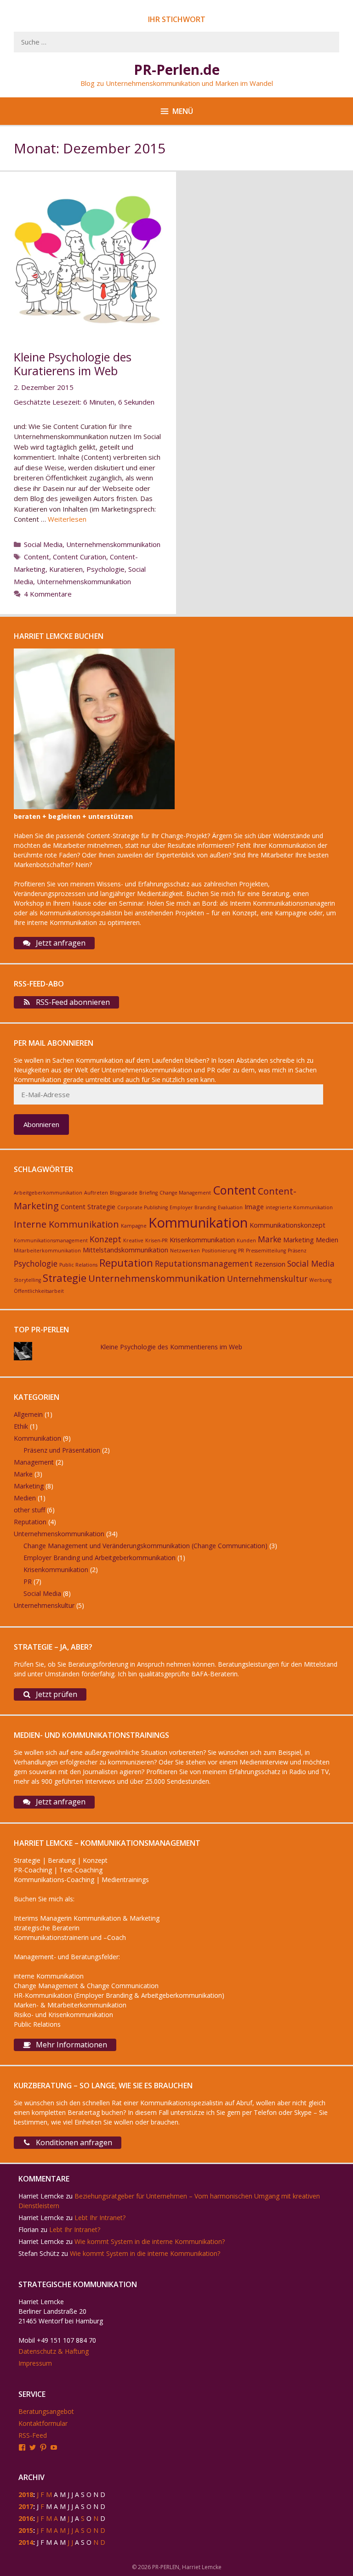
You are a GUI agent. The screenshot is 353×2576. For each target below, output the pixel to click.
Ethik (21, 1426)
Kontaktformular (43, 2423)
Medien (327, 1240)
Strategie (65, 1278)
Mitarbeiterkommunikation (47, 1251)
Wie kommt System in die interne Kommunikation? (150, 2241)
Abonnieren (41, 1124)
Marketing (299, 1240)
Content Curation (80, 557)
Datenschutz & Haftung (54, 2351)
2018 (26, 2494)
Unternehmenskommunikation (113, 544)
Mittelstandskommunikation (125, 1250)
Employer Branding (193, 1207)
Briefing (148, 1193)
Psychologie (105, 569)
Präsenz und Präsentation (62, 1450)
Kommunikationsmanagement (51, 1240)
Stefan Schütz (39, 2253)
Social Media (43, 544)
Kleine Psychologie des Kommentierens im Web (171, 1347)
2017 (26, 2506)
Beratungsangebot (46, 2411)
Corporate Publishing (142, 1207)
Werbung (320, 1280)
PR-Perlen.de (177, 70)
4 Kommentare (48, 594)
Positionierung (219, 1251)
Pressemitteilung (266, 1251)
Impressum (35, 2363)
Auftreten (96, 1193)
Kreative (133, 1240)
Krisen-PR (157, 1240)
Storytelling (27, 1280)
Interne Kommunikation (66, 1224)
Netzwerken (185, 1251)
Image (254, 1207)
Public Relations (78, 1265)
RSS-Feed (33, 2435)
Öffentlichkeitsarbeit (39, 1291)
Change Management (185, 1193)
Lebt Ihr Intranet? (100, 2218)
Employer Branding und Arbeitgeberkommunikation (100, 1558)
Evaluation (230, 1207)
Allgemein (28, 1414)
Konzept (105, 1239)
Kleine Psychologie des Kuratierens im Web (73, 364)
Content (37, 557)
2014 (26, 2542)
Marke (270, 1239)
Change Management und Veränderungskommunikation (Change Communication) (145, 1546)
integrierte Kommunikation (299, 1207)
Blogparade (124, 1193)
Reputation (126, 1263)
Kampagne (134, 1226)
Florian (28, 2229)
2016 (26, 2518)
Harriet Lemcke (41, 2196)
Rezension (270, 1264)
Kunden (246, 1240)
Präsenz (297, 1251)
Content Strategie (88, 1207)
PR (241, 1251)
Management (34, 1462)
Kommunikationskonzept (288, 1225)
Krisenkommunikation (202, 1240)
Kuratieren (66, 569)
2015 (26, 2530)
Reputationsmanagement (204, 1263)
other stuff (29, 1510)
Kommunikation (198, 1223)
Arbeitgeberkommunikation (48, 1193)
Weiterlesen (67, 519)
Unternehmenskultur (267, 1279)
